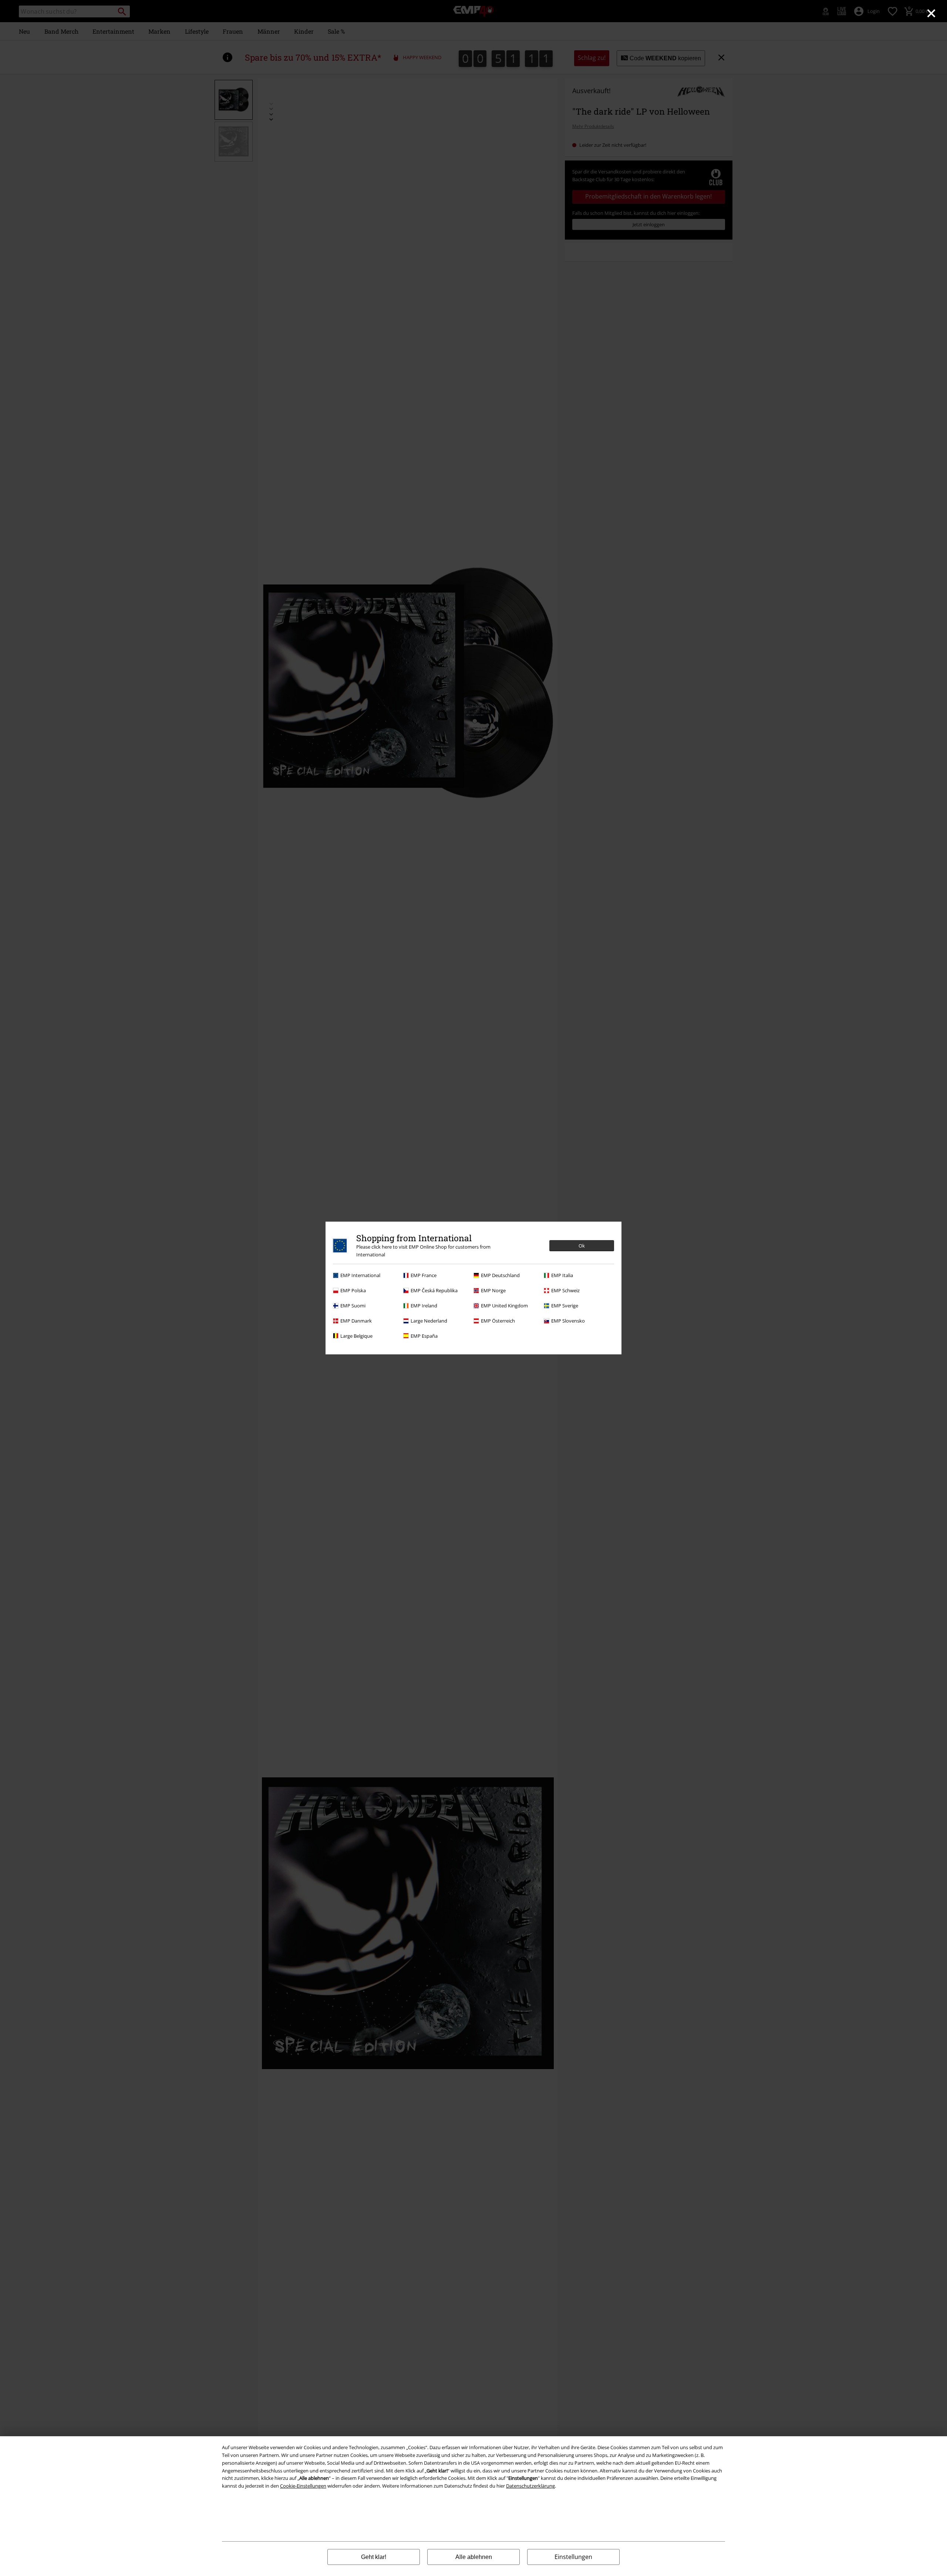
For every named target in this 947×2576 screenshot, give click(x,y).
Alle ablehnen (474, 2557)
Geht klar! (374, 2557)
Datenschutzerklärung (530, 2486)
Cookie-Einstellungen (303, 2486)
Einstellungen (573, 2557)
